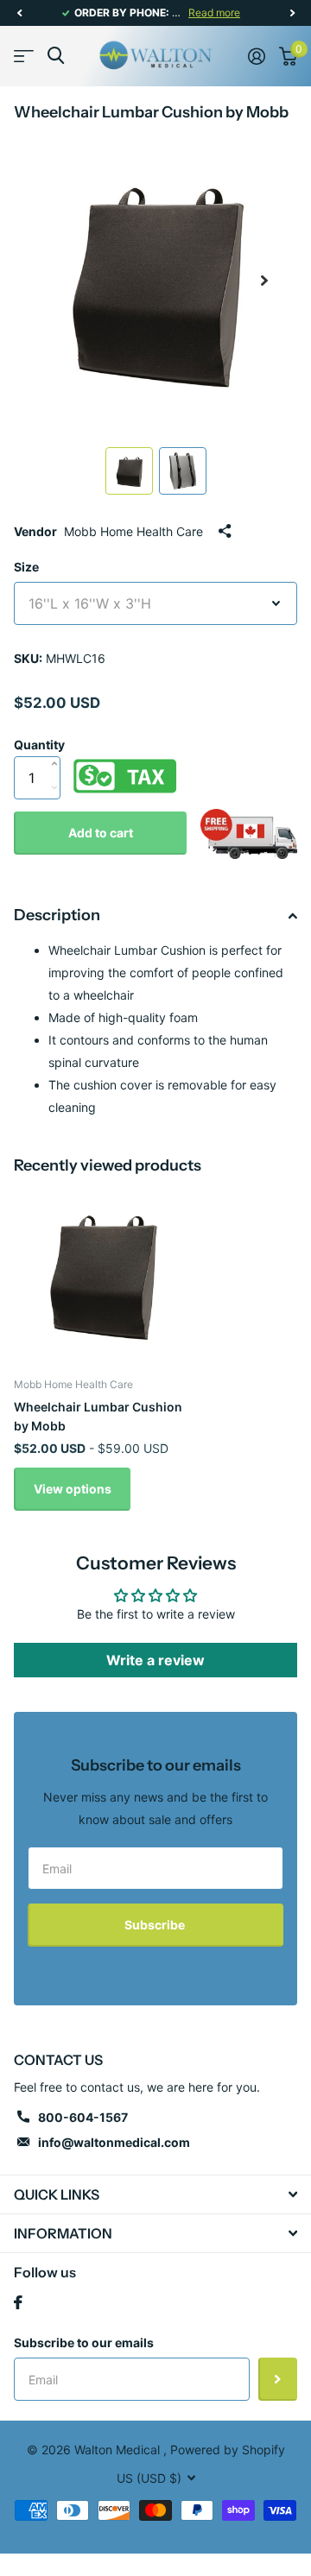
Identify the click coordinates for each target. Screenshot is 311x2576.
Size (26, 567)
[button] (19, 13)
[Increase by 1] (58, 746)
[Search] (56, 56)
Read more (214, 13)
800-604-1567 (83, 2117)
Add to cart (101, 833)
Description (57, 915)
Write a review (155, 1660)
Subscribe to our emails (84, 2342)
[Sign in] (257, 56)
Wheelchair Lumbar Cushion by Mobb (98, 1416)
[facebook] (18, 2302)
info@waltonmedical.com (114, 2142)
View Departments (24, 56)
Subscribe (156, 1925)
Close (155, 2194)
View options (73, 1489)
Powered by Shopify (228, 2450)
